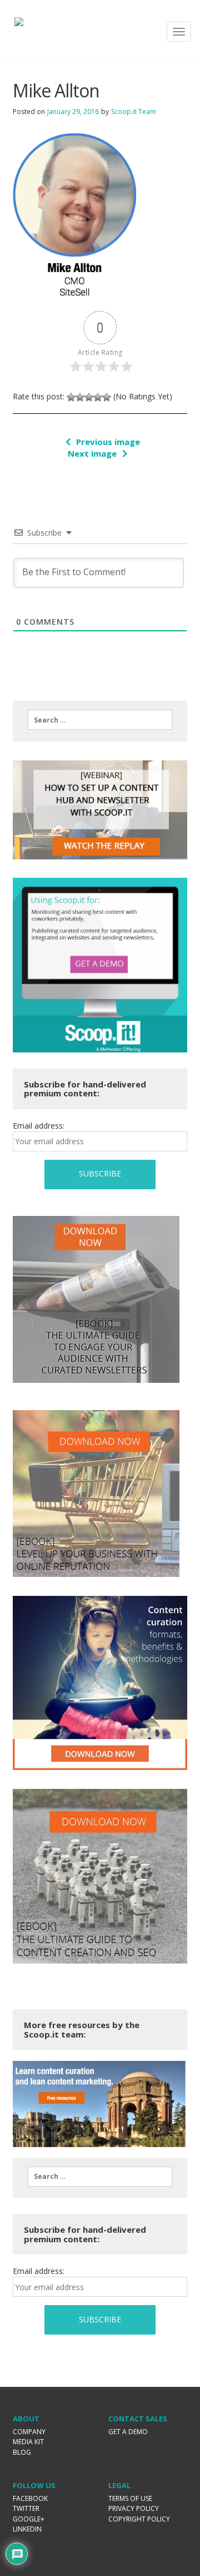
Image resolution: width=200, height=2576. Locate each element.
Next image (92, 453)
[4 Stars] (98, 397)
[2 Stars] (80, 397)
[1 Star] (71, 397)
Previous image (108, 442)
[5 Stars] (107, 397)
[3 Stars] (89, 397)
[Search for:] (100, 720)
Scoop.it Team (134, 112)
